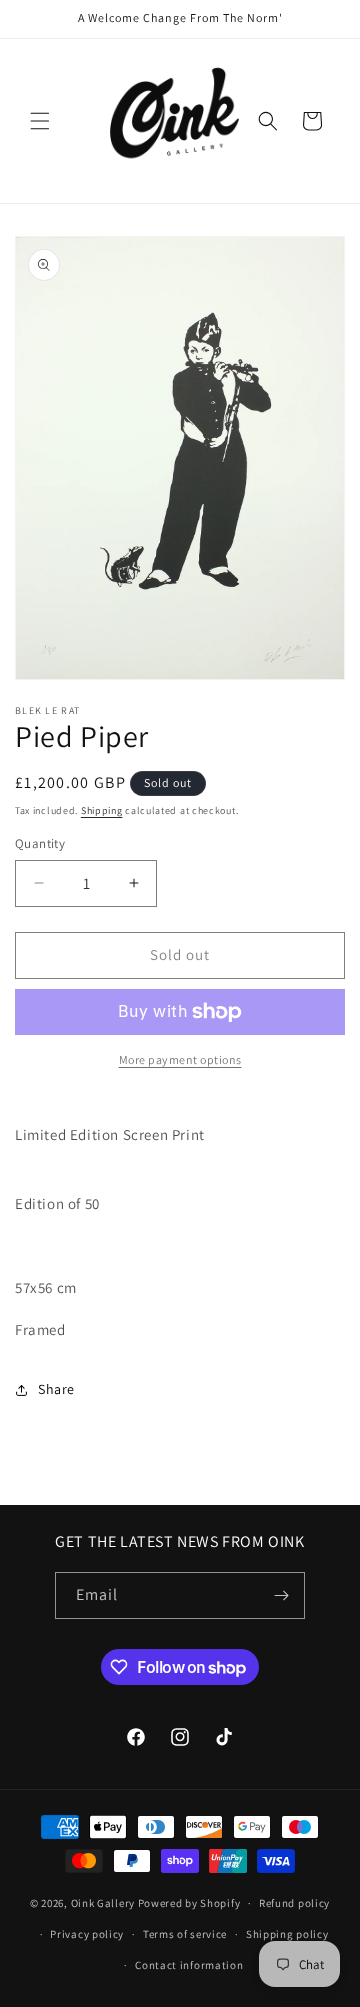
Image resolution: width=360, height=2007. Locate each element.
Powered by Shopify (189, 1903)
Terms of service (185, 1934)
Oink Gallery (104, 1903)
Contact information (189, 1965)
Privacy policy (87, 1934)
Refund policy (294, 1903)
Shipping (102, 810)
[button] (40, 121)
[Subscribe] (282, 1595)
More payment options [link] (180, 1059)
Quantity (40, 843)
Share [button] (56, 1389)
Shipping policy (287, 1934)
